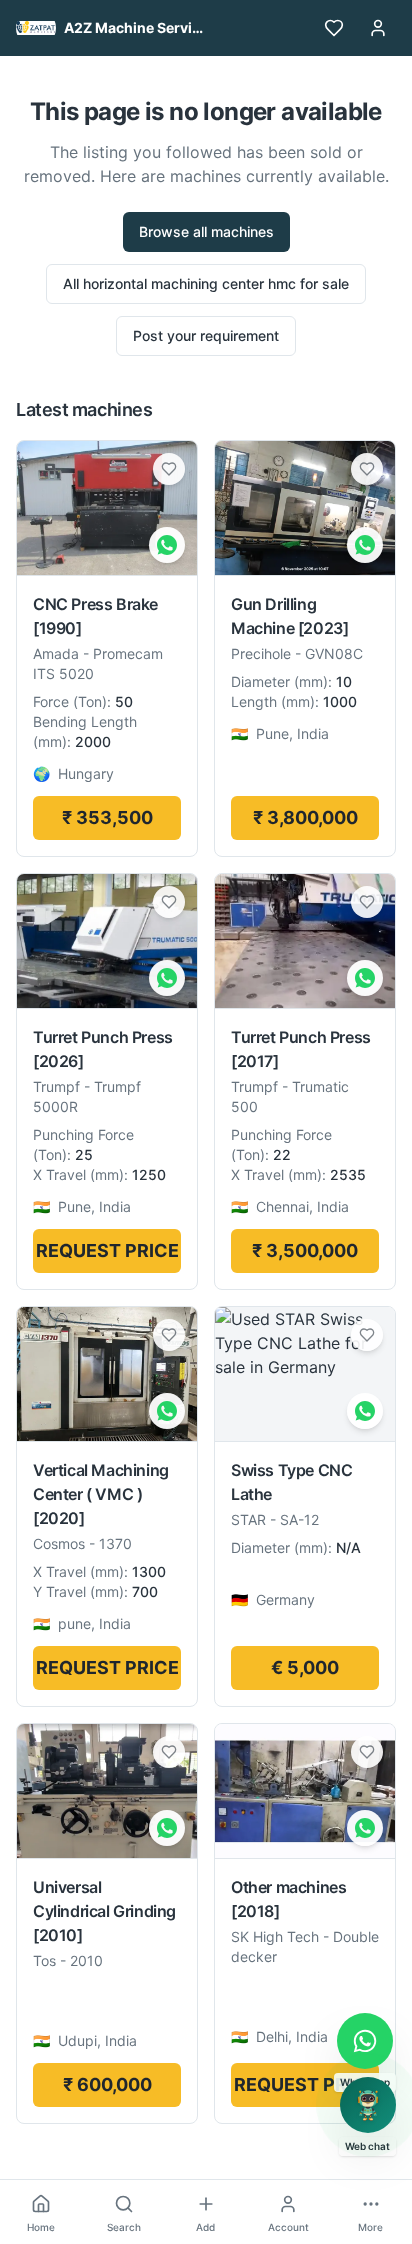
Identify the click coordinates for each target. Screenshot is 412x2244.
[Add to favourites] (169, 469)
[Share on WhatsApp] (167, 545)
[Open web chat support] (368, 2105)
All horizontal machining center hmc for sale (206, 283)
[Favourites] (334, 28)
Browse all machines (206, 231)
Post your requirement (206, 335)
